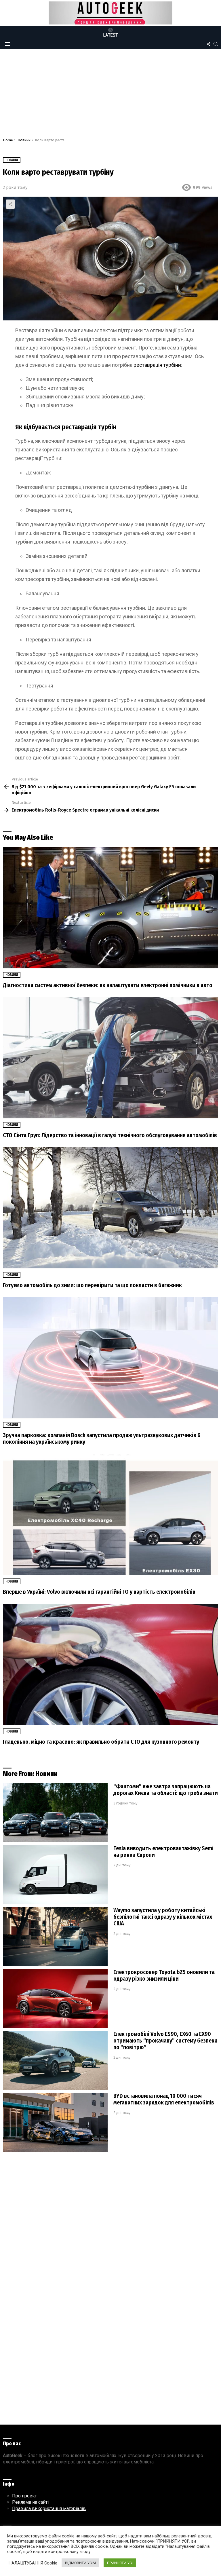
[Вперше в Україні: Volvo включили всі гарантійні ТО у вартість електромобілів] (110, 1514)
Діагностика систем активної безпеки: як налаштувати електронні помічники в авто (108, 985)
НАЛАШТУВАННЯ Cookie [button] (33, 2563)
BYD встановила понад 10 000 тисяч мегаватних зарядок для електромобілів (164, 2099)
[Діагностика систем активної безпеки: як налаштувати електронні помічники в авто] (110, 908)
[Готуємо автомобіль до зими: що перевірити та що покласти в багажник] (110, 1208)
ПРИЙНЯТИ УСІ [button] (120, 2563)
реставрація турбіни (157, 365)
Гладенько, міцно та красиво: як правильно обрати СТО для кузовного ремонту (101, 1742)
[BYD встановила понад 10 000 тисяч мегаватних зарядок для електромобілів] (55, 2122)
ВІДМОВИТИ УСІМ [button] (80, 2563)
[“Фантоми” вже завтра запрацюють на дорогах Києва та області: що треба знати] (55, 1813)
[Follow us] (208, 44)
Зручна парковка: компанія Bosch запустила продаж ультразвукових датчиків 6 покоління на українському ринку (102, 1438)
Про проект (24, 2496)
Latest (111, 35)
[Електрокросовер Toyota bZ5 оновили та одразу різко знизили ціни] (55, 1998)
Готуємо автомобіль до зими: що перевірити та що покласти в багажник (92, 1285)
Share (10, 204)
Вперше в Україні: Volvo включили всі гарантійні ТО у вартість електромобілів (99, 1592)
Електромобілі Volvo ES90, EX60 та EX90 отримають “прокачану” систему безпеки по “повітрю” (165, 2041)
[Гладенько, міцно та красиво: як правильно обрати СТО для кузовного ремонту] (110, 1664)
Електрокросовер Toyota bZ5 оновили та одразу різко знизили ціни (164, 1975)
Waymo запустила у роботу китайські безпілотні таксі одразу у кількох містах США (163, 1917)
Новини (12, 975)
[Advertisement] (110, 95)
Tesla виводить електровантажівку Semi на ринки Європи (163, 1852)
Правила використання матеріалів (49, 2508)
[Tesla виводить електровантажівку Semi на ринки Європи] (55, 1875)
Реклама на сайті (30, 2502)
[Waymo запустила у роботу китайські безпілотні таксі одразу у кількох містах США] (55, 1936)
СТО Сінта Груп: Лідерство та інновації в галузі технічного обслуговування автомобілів (110, 1135)
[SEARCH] (216, 44)
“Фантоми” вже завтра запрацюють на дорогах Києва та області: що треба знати (166, 1790)
